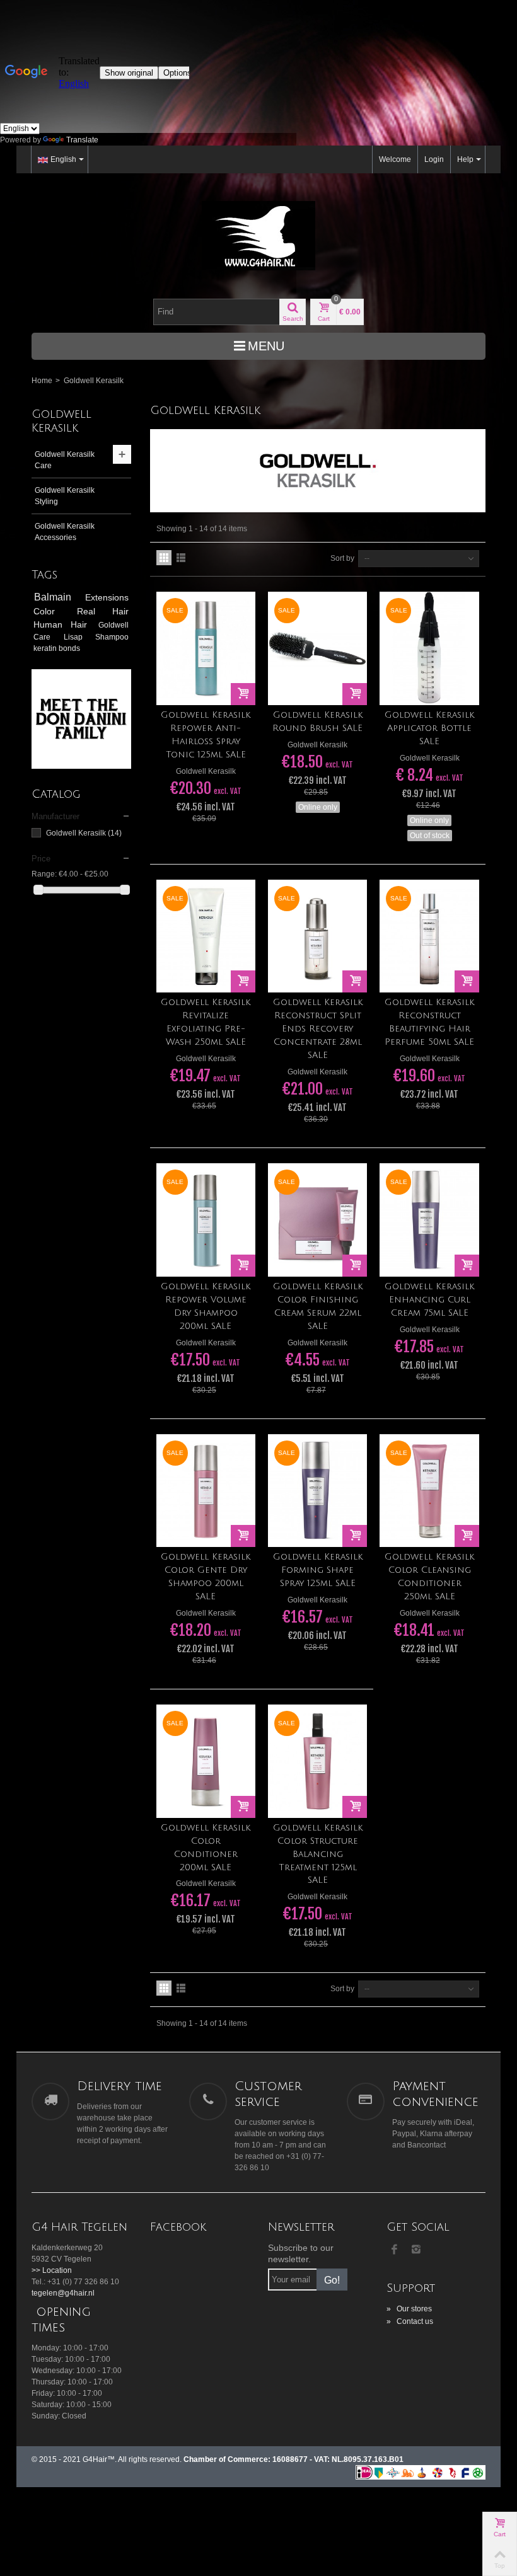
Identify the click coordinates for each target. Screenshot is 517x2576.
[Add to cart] (243, 694)
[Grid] (164, 558)
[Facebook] (395, 2250)
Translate (82, 140)
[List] (181, 558)
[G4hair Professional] (258, 236)
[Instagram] (416, 2250)
